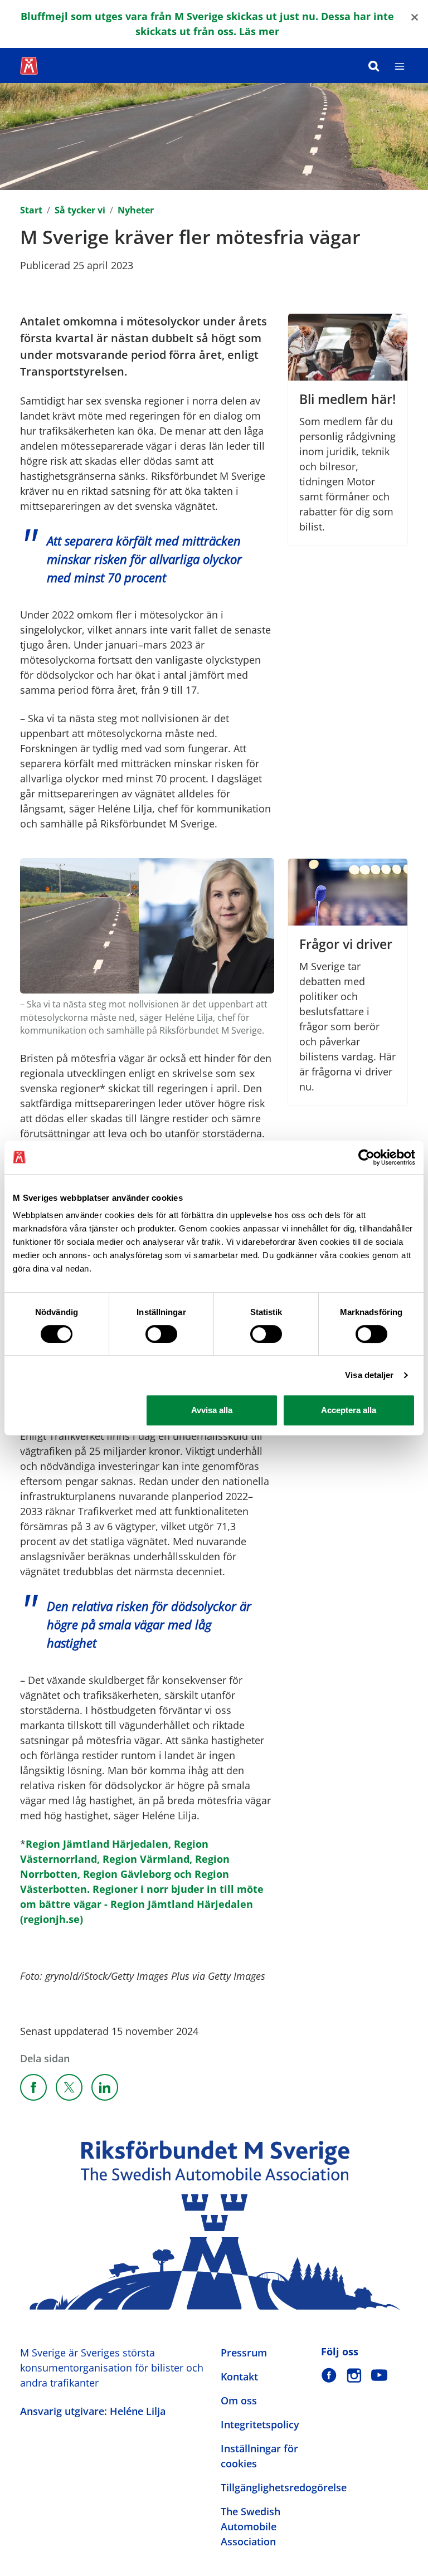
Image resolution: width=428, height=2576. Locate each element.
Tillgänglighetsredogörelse (284, 2487)
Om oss (239, 2400)
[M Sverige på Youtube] (379, 2375)
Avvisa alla (212, 1410)
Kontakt (239, 2377)
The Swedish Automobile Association (251, 2526)
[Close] (415, 16)
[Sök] (374, 65)
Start (31, 210)
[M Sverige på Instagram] (354, 2375)
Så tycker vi (80, 210)
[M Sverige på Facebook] (329, 2375)
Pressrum (244, 2353)
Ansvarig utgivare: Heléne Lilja (93, 2411)
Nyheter (136, 210)
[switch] (161, 1334)
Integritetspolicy (260, 2424)
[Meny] (400, 65)
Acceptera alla (349, 1410)
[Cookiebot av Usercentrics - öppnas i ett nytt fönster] (366, 1157)
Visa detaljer (369, 1375)
